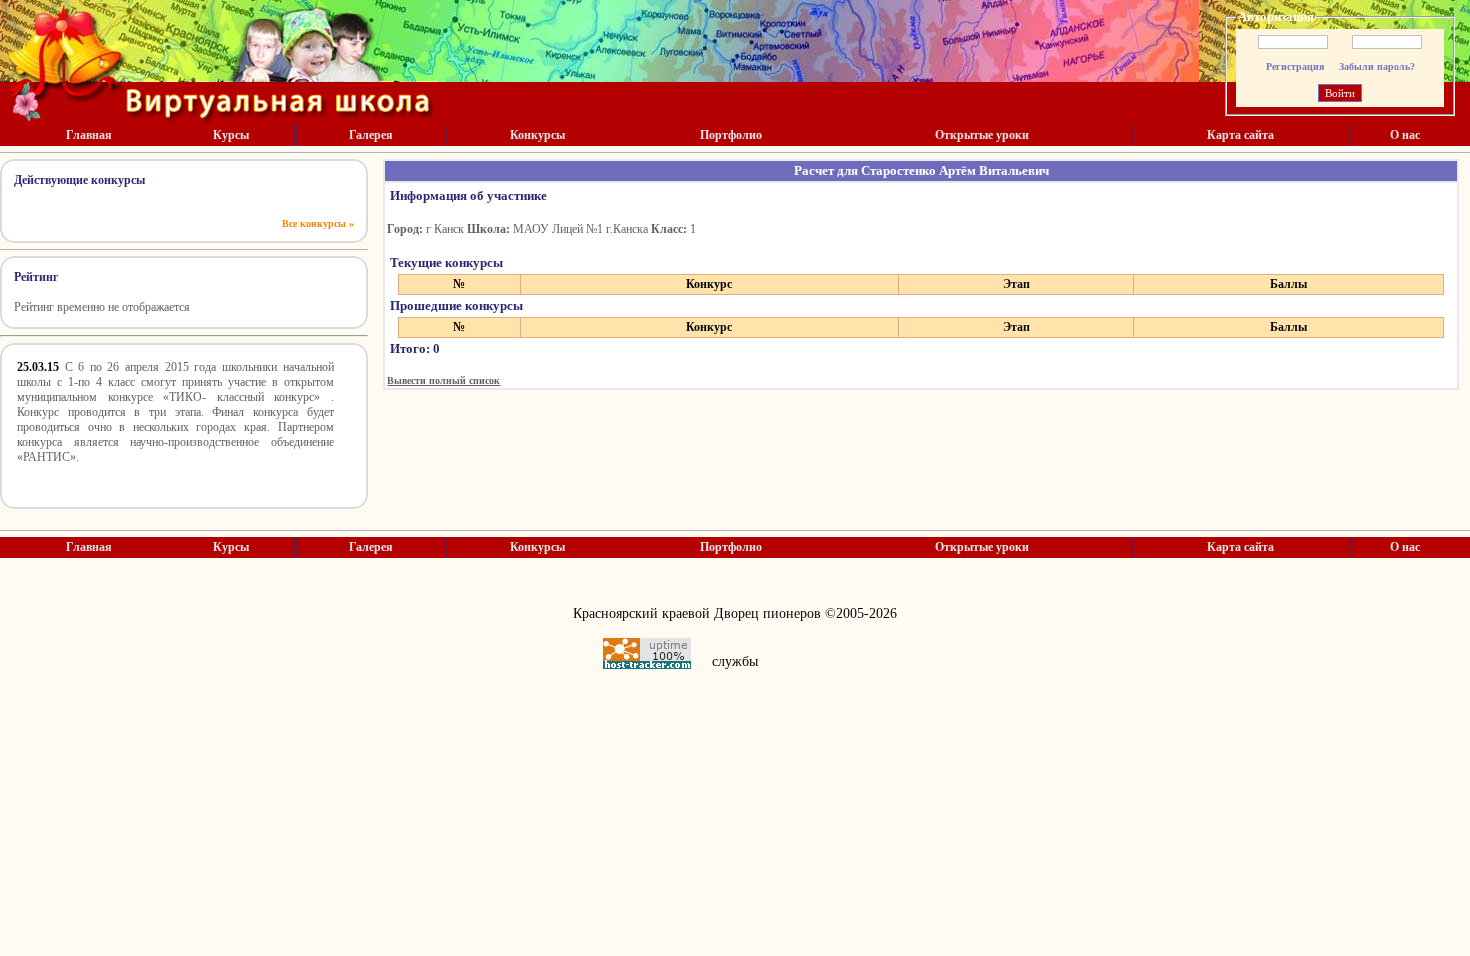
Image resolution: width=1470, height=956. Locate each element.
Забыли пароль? (1377, 66)
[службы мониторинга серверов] (647, 653)
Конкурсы (537, 135)
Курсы (231, 135)
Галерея (371, 135)
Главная (89, 135)
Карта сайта (1240, 135)
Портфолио (731, 135)
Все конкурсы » (318, 223)
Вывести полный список (443, 380)
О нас (1405, 135)
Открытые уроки (982, 135)
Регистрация (1295, 66)
